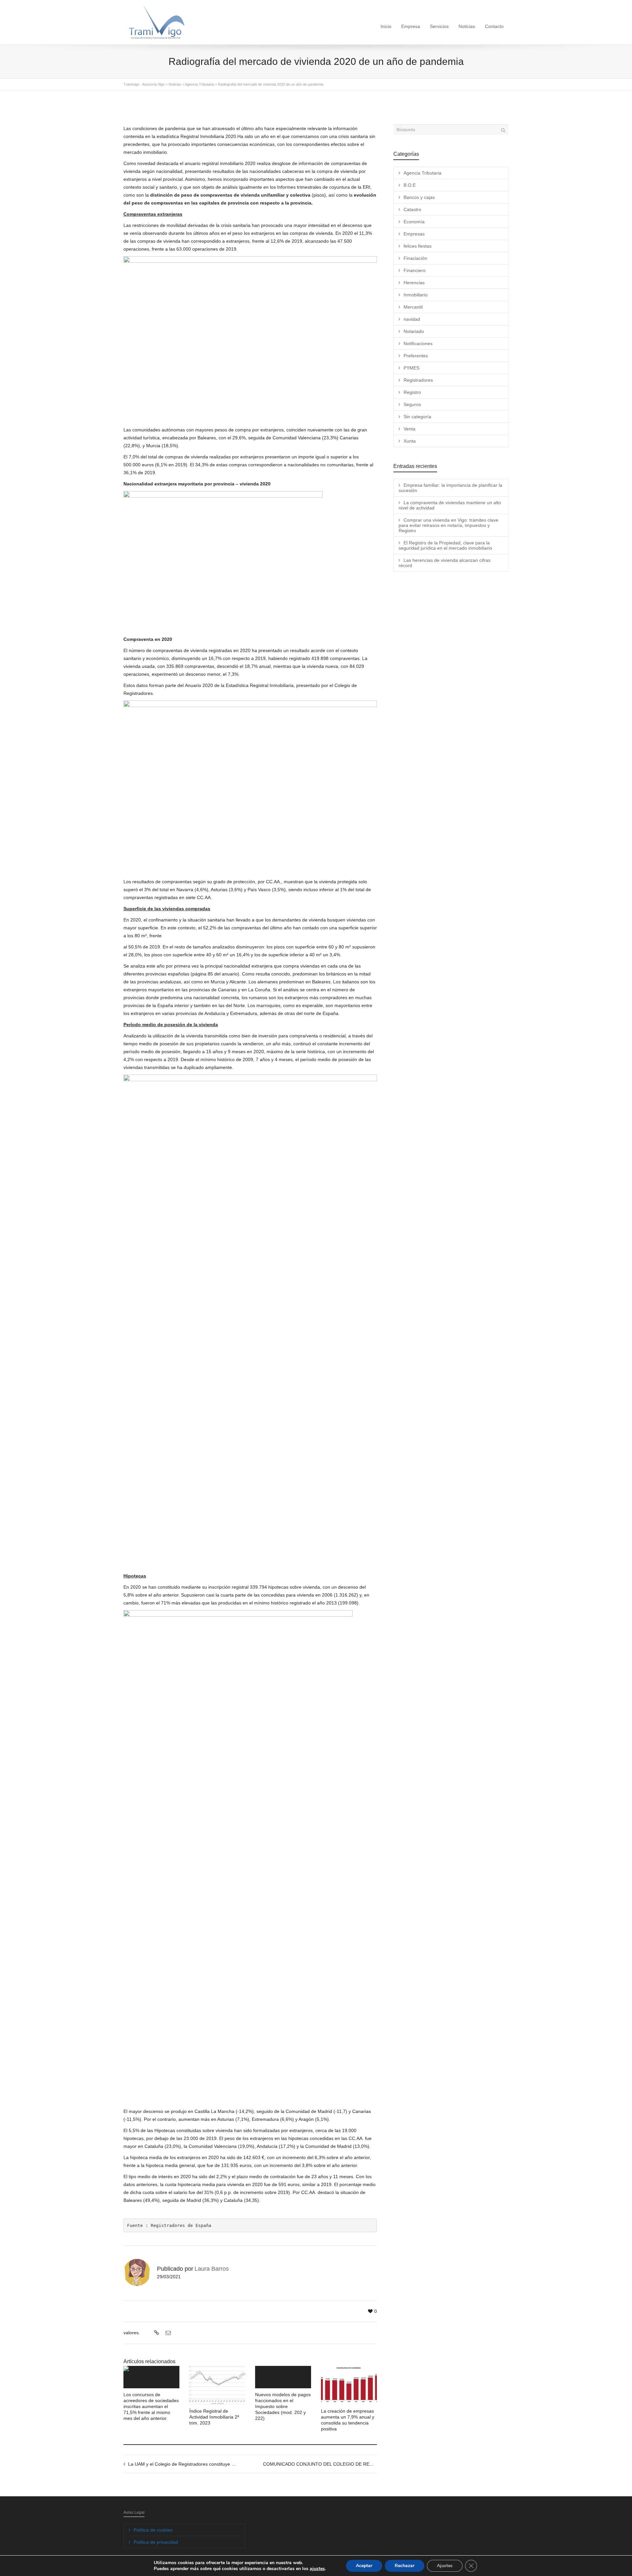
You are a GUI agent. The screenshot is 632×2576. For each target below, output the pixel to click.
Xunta (410, 441)
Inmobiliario (416, 295)
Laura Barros (212, 2269)
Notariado (414, 331)
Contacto (494, 26)
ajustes (317, 2569)
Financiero (415, 270)
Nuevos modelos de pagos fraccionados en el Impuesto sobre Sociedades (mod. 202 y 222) (283, 2406)
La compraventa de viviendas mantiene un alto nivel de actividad (450, 505)
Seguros (412, 404)
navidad (412, 319)
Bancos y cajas (419, 197)
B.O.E (410, 185)
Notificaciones (418, 343)
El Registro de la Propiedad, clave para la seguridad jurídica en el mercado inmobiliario (445, 545)
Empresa (411, 26)
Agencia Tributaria (422, 173)
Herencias (414, 283)
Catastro (412, 209)
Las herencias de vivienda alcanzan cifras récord (445, 563)
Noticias (467, 26)
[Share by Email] (167, 2333)
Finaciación (415, 258)
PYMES (411, 368)
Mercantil (413, 307)
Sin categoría (417, 417)
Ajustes (445, 2566)
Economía (414, 222)
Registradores (418, 380)
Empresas (414, 234)
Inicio (386, 26)
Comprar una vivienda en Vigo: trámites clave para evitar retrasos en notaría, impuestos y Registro (448, 525)
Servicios (439, 26)
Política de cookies (153, 2530)
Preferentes (416, 356)
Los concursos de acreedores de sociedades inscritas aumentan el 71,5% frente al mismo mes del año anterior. (151, 2406)
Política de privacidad (156, 2542)
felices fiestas (418, 246)
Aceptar (364, 2566)
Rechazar (405, 2566)
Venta (409, 429)
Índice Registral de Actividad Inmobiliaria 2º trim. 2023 (214, 2417)
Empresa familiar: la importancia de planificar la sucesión (450, 488)
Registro (412, 392)
